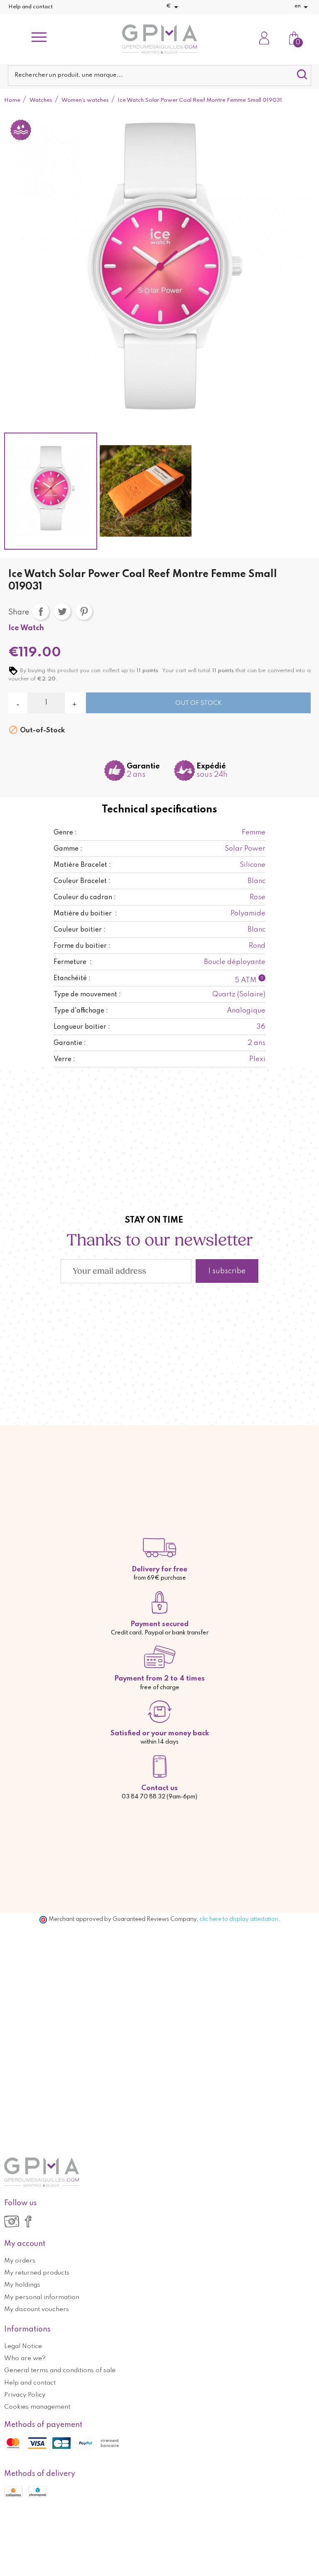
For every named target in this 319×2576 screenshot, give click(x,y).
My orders (20, 2261)
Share (41, 612)
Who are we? (25, 2358)
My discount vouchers (37, 2309)
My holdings (22, 2285)
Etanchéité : (72, 979)
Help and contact (31, 7)
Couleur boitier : (80, 930)
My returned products (37, 2273)
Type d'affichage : (81, 1011)
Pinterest (84, 612)
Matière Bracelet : (82, 865)
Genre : (65, 833)
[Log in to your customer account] (264, 39)
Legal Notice (23, 2346)
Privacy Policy (25, 2395)
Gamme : (68, 849)
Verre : (64, 1059)
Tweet (62, 612)
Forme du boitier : (82, 946)
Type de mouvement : (87, 995)
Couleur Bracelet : (82, 881)
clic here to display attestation (239, 1919)
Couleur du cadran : (85, 898)
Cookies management (37, 2407)
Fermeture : (73, 962)
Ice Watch (26, 628)
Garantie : (70, 1043)
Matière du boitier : (85, 914)
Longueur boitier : (82, 1027)
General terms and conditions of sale (60, 2371)
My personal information (42, 2297)
